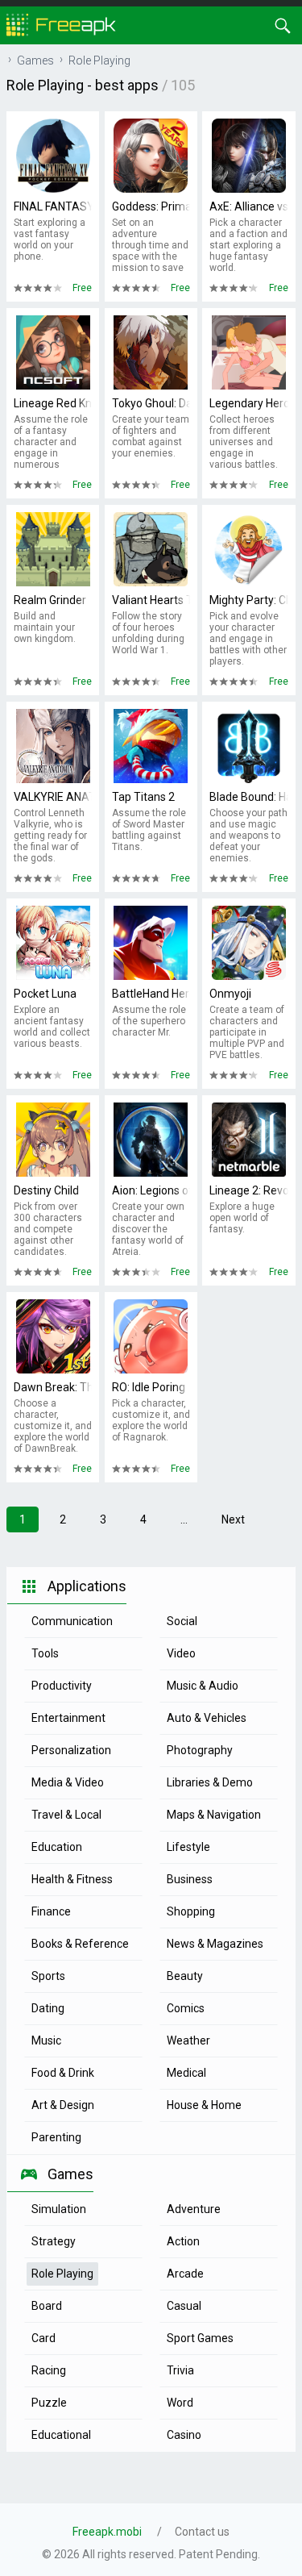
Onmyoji (230, 994)
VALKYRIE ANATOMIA (53, 797)
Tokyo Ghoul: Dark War (151, 403)
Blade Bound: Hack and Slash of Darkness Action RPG (248, 797)
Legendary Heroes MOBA (248, 403)
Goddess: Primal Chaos (151, 206)
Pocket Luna (45, 994)
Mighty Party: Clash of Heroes (248, 600)
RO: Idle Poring (149, 1387)
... (184, 1519)
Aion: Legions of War (151, 1190)
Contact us (202, 2532)
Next (233, 1519)
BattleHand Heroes (151, 994)
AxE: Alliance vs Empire (248, 206)
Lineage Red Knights (53, 403)
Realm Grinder (50, 600)
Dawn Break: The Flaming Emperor (53, 1387)
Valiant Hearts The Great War (151, 600)
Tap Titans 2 (143, 797)
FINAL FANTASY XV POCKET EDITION (53, 206)
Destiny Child (46, 1190)
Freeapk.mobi (107, 2532)
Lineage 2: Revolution (248, 1190)
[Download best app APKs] (61, 24)
